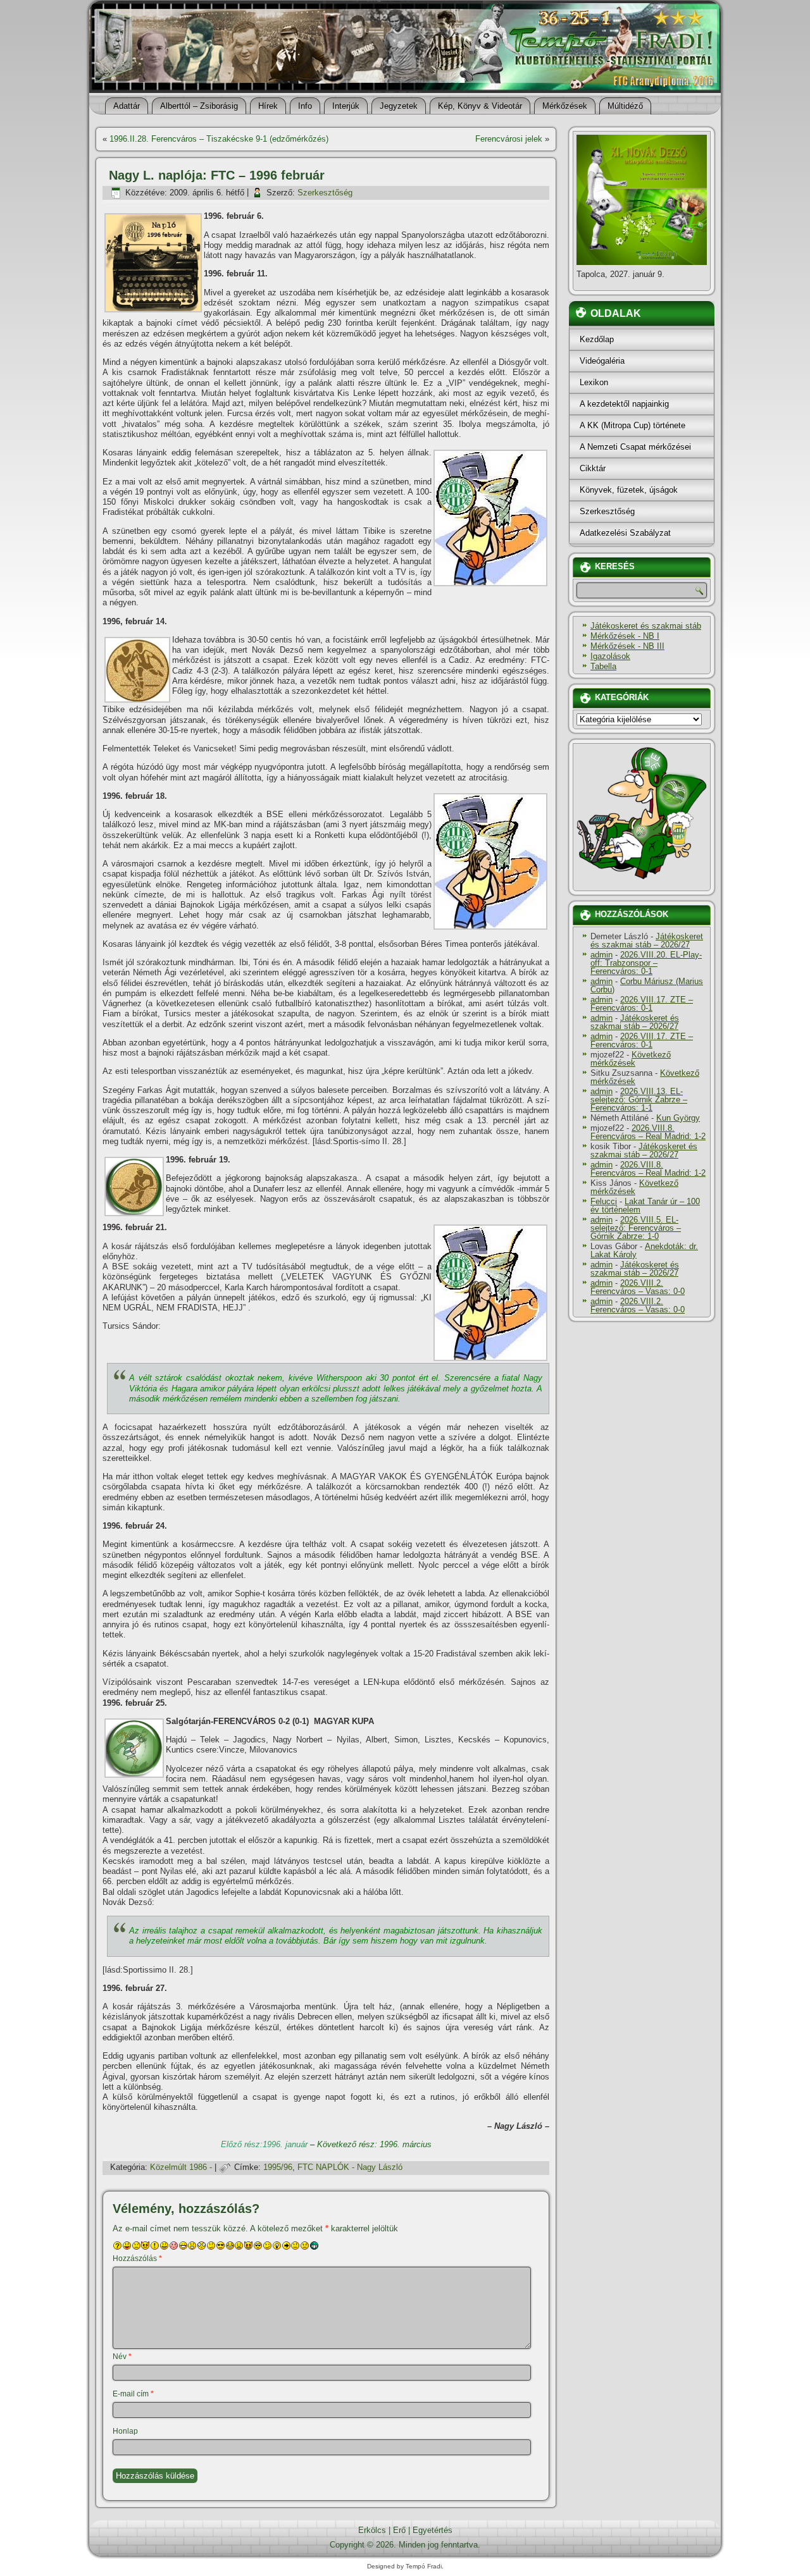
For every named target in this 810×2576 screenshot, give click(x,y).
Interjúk (346, 106)
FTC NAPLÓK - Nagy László (350, 2167)
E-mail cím (133, 2394)
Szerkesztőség (325, 193)
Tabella (603, 666)
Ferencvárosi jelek (509, 139)
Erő (399, 2530)
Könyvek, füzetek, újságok (629, 490)
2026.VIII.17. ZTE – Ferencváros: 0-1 (642, 1004)
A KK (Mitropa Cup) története (632, 425)
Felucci (604, 1201)
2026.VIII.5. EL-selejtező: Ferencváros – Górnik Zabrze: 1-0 (636, 1228)
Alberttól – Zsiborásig (199, 106)
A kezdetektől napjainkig (624, 404)
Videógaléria (602, 361)
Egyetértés (433, 2530)
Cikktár (593, 468)
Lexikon (594, 382)
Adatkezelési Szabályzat (625, 533)
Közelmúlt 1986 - (181, 2167)
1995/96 (278, 2167)
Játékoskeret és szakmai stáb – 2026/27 (647, 940)
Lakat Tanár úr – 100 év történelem (645, 1205)
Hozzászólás (137, 2259)
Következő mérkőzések (631, 1059)
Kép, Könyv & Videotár (480, 106)
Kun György (678, 1118)
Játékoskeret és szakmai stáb (646, 626)
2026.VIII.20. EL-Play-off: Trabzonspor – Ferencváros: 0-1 (646, 963)
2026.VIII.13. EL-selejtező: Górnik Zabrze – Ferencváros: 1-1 (639, 1100)
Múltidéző (625, 106)
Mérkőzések (565, 106)
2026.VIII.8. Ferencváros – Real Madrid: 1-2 (648, 1132)
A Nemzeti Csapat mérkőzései (635, 447)
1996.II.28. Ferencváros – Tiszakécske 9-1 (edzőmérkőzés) (219, 139)
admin (601, 955)
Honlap (125, 2431)
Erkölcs (372, 2530)
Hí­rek (268, 106)
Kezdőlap (597, 339)
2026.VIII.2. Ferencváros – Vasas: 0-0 (638, 1287)
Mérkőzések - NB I (625, 636)
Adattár (127, 106)
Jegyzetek (399, 106)
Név (122, 2357)
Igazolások (610, 656)
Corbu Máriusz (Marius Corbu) (647, 985)
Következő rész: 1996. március (374, 2144)
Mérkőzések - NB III (627, 646)
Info (305, 106)
